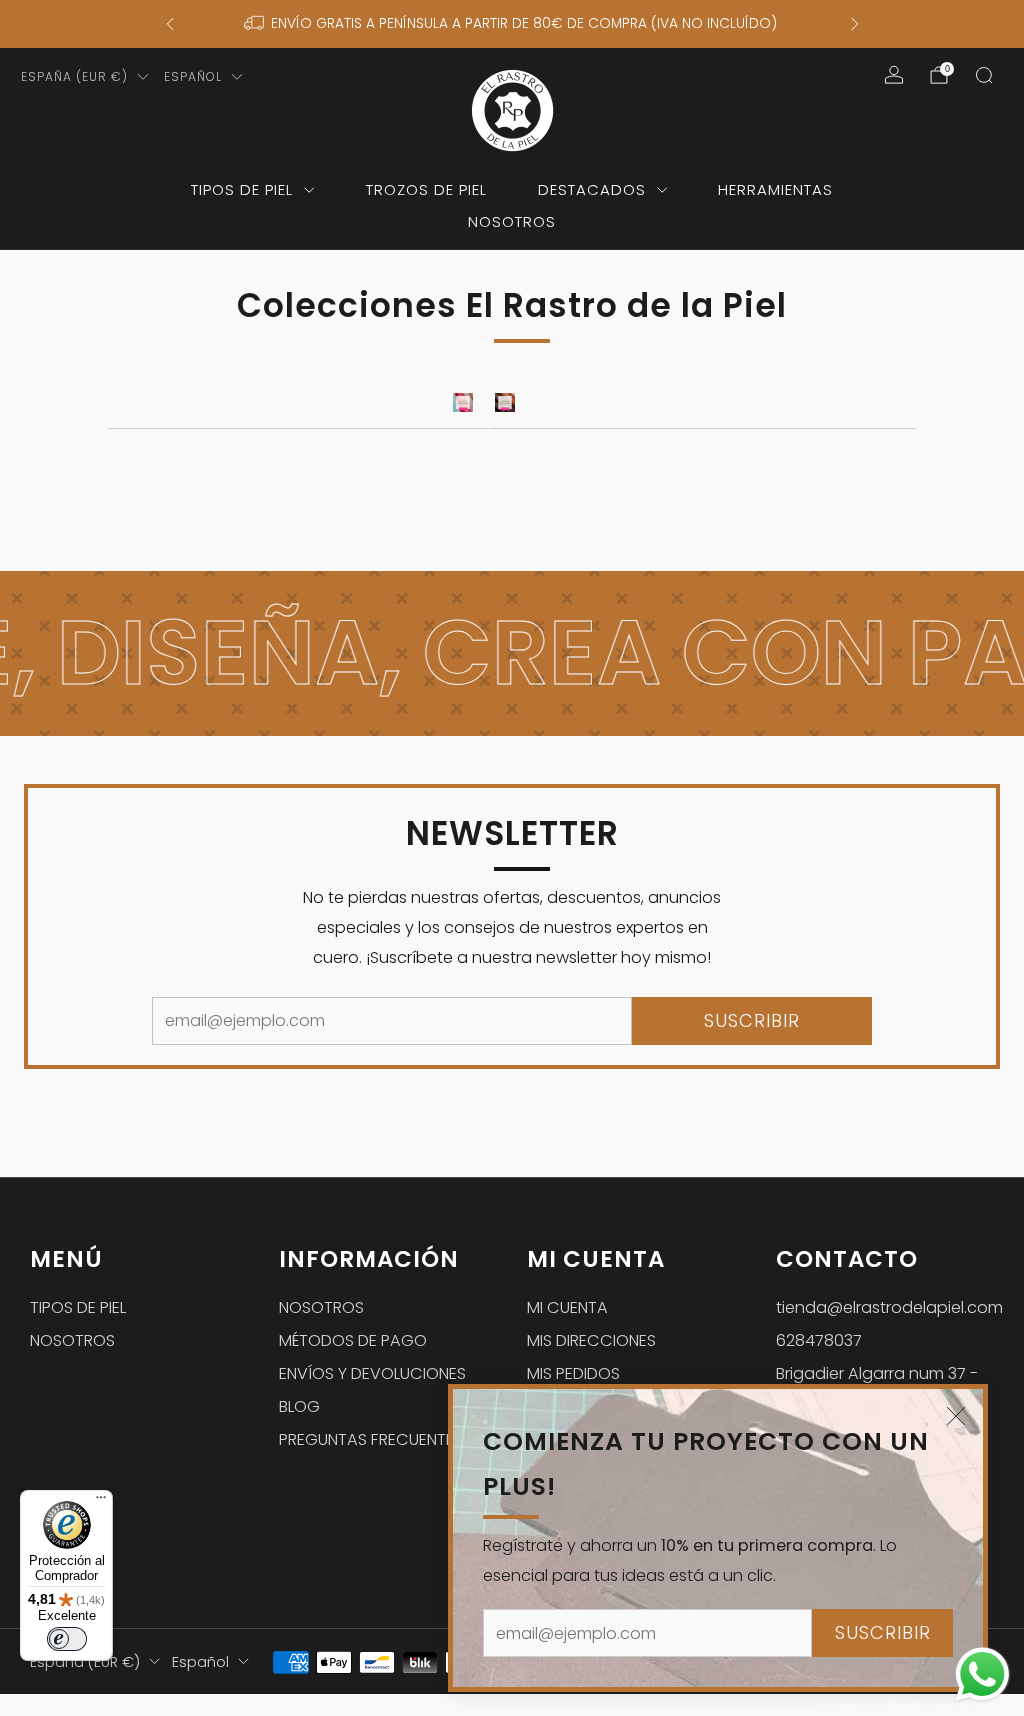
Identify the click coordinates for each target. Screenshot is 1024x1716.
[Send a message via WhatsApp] (982, 1674)
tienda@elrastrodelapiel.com (889, 1307)
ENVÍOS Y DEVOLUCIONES (372, 1373)
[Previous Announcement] (170, 24)
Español (193, 76)
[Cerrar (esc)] (956, 1416)
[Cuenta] (894, 75)
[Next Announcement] (855, 24)
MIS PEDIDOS (573, 1373)
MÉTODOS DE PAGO (353, 1340)
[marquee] (512, 653)
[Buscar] (984, 75)
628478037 (819, 1340)
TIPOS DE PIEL (242, 189)
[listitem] (512, 24)
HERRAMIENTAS (775, 189)
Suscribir (883, 1632)
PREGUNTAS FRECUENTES (371, 1439)
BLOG (299, 1406)
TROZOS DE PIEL (426, 189)
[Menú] (101, 1502)
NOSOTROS (512, 221)
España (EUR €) (74, 76)
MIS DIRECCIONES (591, 1340)
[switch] (67, 1639)
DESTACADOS (592, 189)
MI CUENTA (567, 1307)
